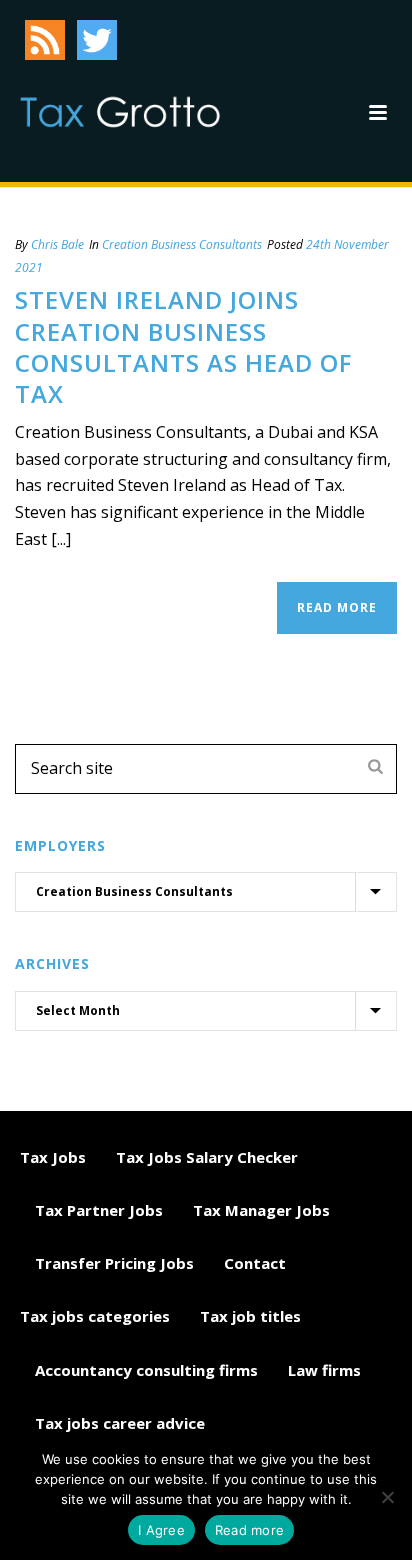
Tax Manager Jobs (261, 1210)
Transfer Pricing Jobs (114, 1263)
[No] (387, 1497)
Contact (255, 1263)
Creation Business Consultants (182, 244)
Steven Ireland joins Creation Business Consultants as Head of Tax (183, 346)
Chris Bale (57, 244)
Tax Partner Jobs (99, 1210)
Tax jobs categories (95, 1316)
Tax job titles (250, 1316)
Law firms (324, 1370)
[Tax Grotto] (120, 112)
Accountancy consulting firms (146, 1370)
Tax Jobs (53, 1157)
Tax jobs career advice (120, 1423)
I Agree (161, 1530)
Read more (249, 1530)
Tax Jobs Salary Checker (207, 1157)
